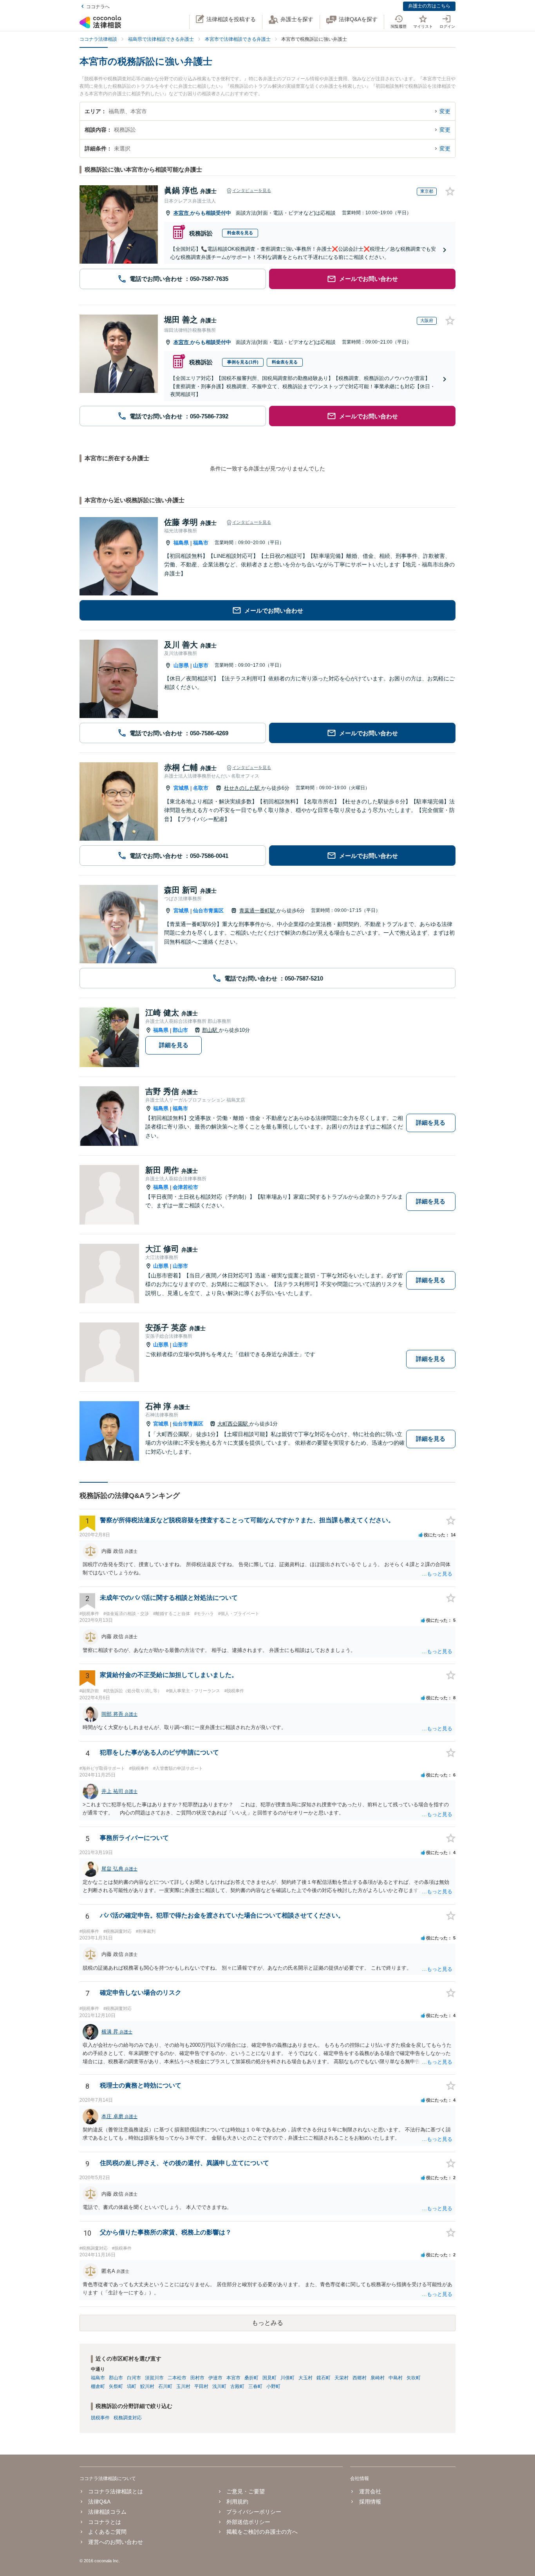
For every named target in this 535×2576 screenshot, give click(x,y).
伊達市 (215, 2378)
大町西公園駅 (233, 1424)
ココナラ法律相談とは (116, 2491)
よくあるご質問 (107, 2532)
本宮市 (182, 213)
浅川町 (219, 2386)
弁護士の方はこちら (429, 6)
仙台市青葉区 (208, 911)
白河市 (134, 2378)
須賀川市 (154, 2378)
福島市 (201, 543)
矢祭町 (116, 2386)
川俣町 (287, 2378)
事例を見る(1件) (243, 362)
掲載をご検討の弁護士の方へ (262, 2532)
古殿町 (237, 2386)
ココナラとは (105, 2522)
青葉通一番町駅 (258, 911)
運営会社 (370, 2491)
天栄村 (342, 2378)
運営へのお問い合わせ (116, 2542)
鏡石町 (324, 2378)
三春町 (255, 2386)
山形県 (181, 665)
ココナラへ (98, 7)
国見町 (269, 2378)
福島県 (181, 543)
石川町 (165, 2386)
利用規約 (237, 2502)
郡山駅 (211, 1030)
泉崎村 (378, 2378)
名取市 (201, 788)
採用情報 (370, 2502)
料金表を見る (240, 233)
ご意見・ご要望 (246, 2491)
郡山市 (180, 1030)
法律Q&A (99, 2502)
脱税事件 (100, 2418)
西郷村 (360, 2378)
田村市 (197, 2378)
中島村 (396, 2378)
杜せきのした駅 (243, 788)
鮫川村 (147, 2386)
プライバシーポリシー (254, 2512)
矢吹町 (414, 2378)
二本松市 (177, 2378)
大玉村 (305, 2378)
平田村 (201, 2386)
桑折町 (251, 2378)
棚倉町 (98, 2386)
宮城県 (181, 788)
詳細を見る (174, 1045)
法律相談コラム (107, 2512)
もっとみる (267, 2323)
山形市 (201, 665)
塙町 (132, 2386)
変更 (445, 111)
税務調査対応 (128, 2418)
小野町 (273, 2386)
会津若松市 (185, 1187)
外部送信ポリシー (248, 2522)
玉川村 (183, 2386)
